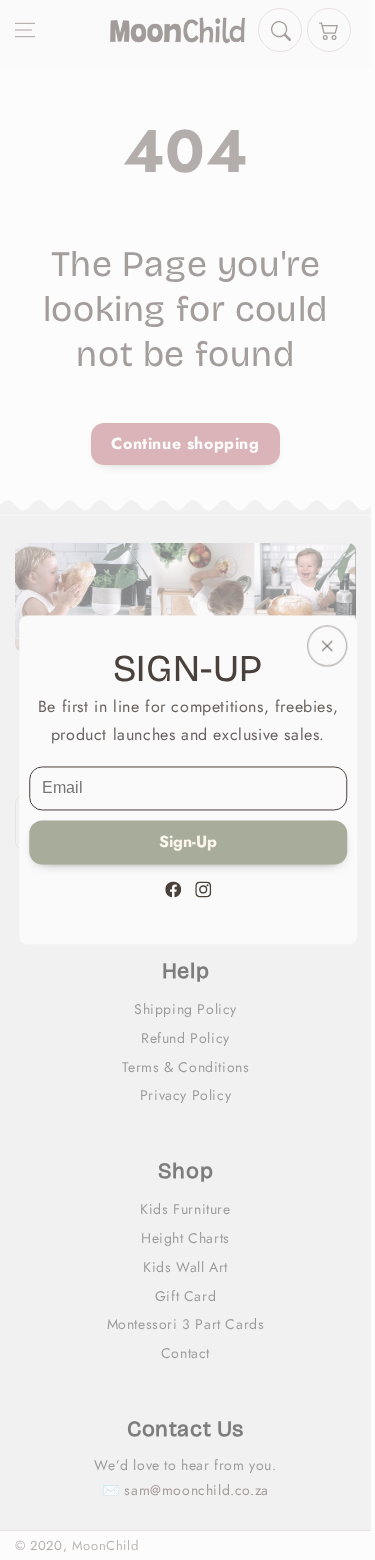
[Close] (326, 645)
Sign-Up (188, 842)
